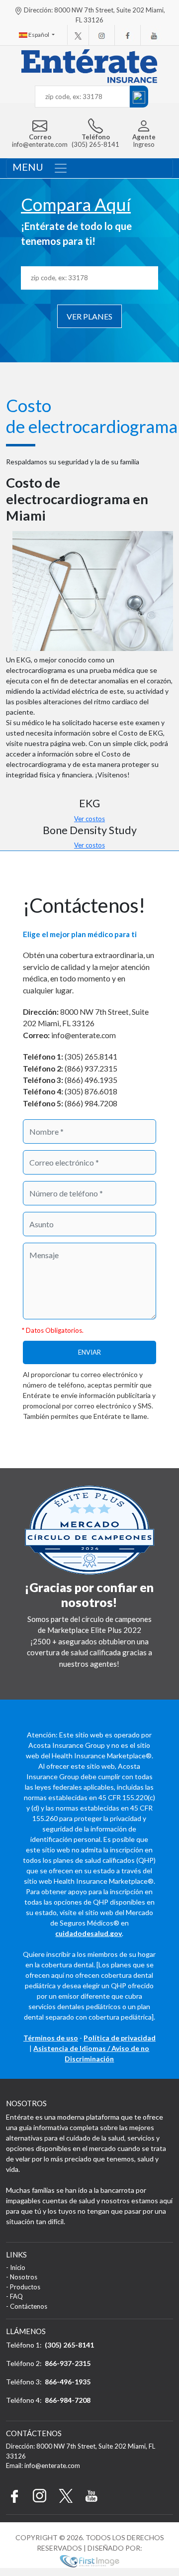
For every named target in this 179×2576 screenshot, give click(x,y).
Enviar (89, 1352)
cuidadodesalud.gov (89, 1933)
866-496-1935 (68, 2382)
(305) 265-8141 (69, 2345)
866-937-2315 (68, 2363)
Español (39, 35)
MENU (28, 167)
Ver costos (89, 819)
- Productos (23, 2287)
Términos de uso (51, 2038)
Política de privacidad (120, 2038)
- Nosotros (22, 2277)
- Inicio (16, 2267)
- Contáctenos (27, 2306)
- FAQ (14, 2296)
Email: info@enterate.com (43, 2466)
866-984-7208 (68, 2400)
